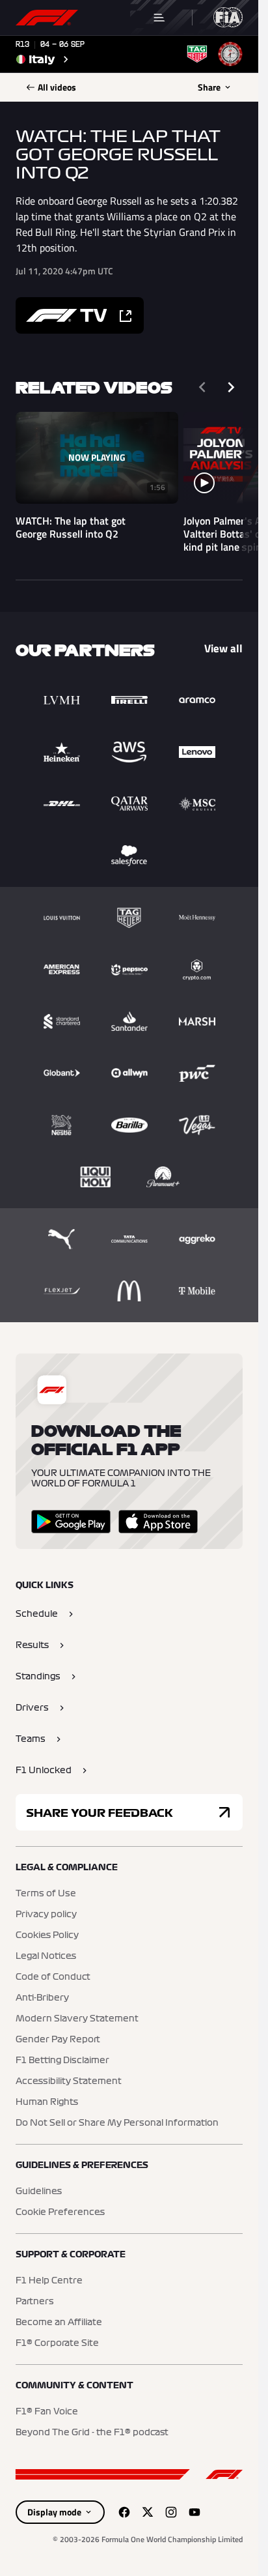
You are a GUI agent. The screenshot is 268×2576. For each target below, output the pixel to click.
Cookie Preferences (60, 2212)
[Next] (231, 387)
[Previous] (202, 387)
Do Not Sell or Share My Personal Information (117, 2123)
